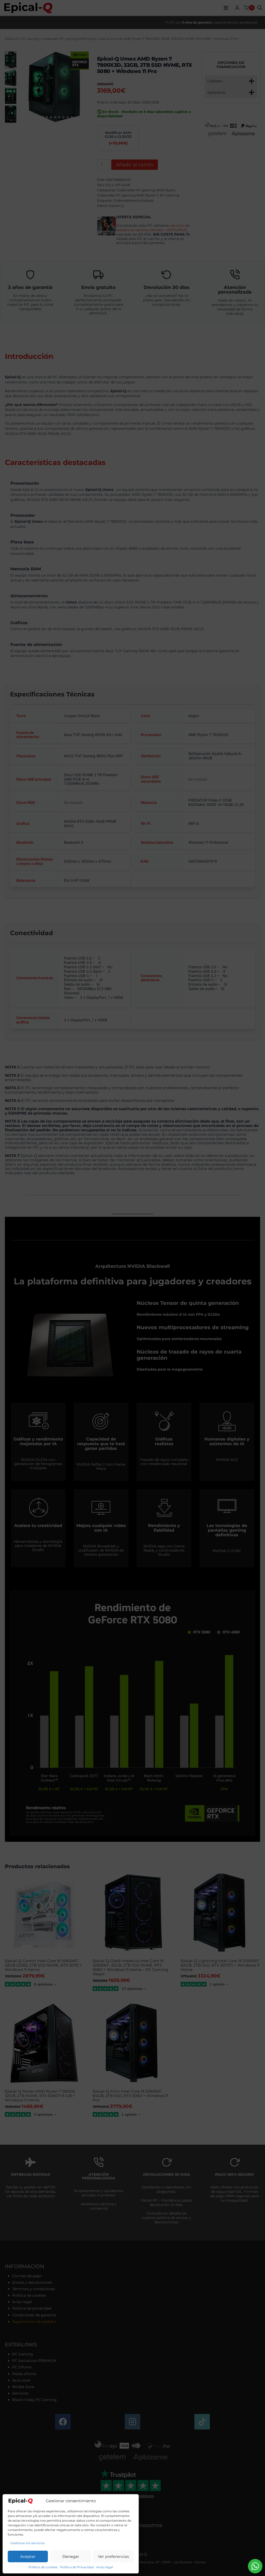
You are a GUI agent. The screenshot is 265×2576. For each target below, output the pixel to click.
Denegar (71, 2556)
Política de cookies (43, 2567)
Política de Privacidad (77, 2567)
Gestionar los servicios (28, 2543)
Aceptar (28, 2556)
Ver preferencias (113, 2556)
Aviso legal (105, 2567)
